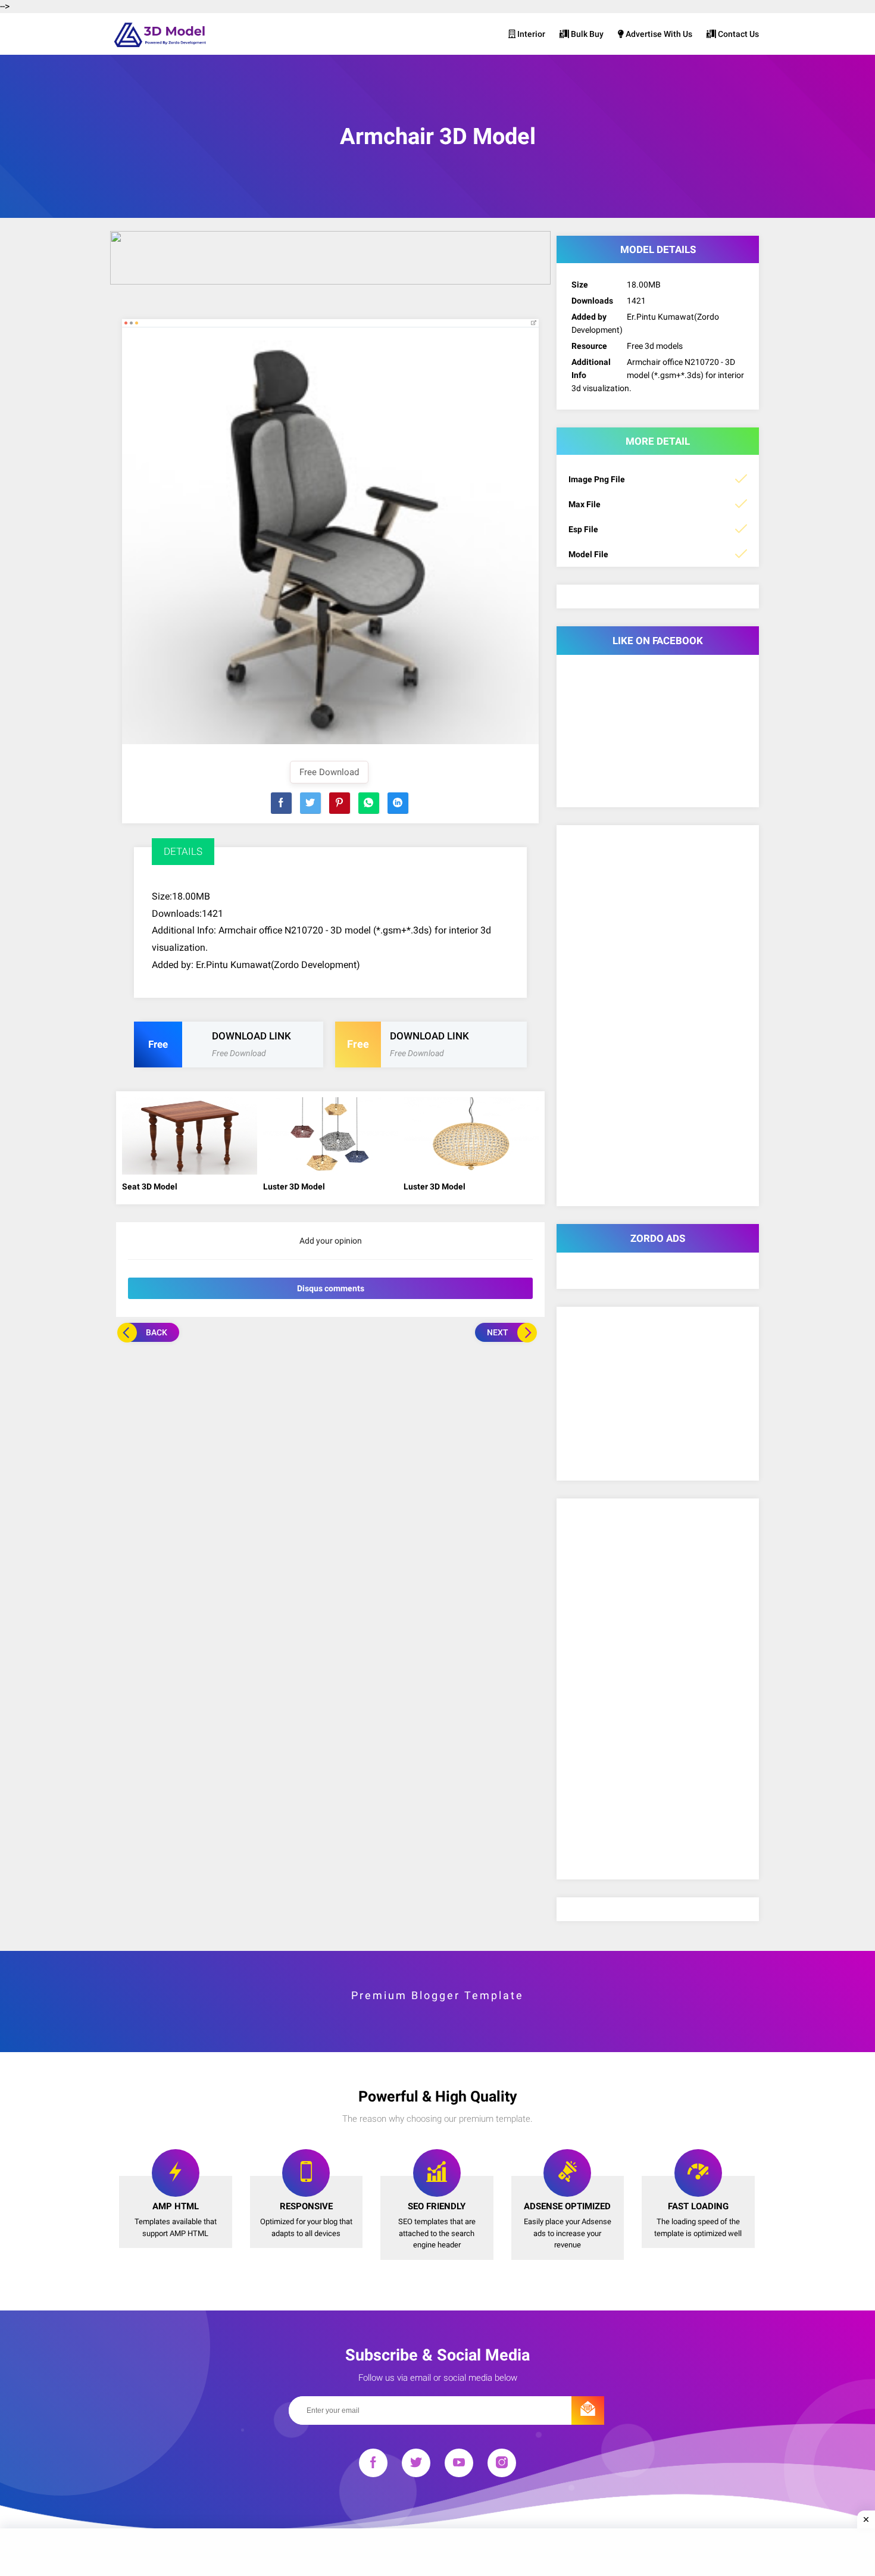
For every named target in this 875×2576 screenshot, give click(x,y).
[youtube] (459, 2465)
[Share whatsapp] (369, 803)
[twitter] (416, 2465)
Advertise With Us (658, 34)
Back (157, 1332)
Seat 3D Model (150, 1186)
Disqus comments (331, 1288)
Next (498, 1332)
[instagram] (502, 2465)
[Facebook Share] (281, 803)
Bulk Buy (586, 34)
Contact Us (737, 34)
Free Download (329, 772)
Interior (530, 34)
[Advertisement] (330, 1431)
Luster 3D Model (294, 1186)
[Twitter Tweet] (310, 803)
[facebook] (373, 2465)
